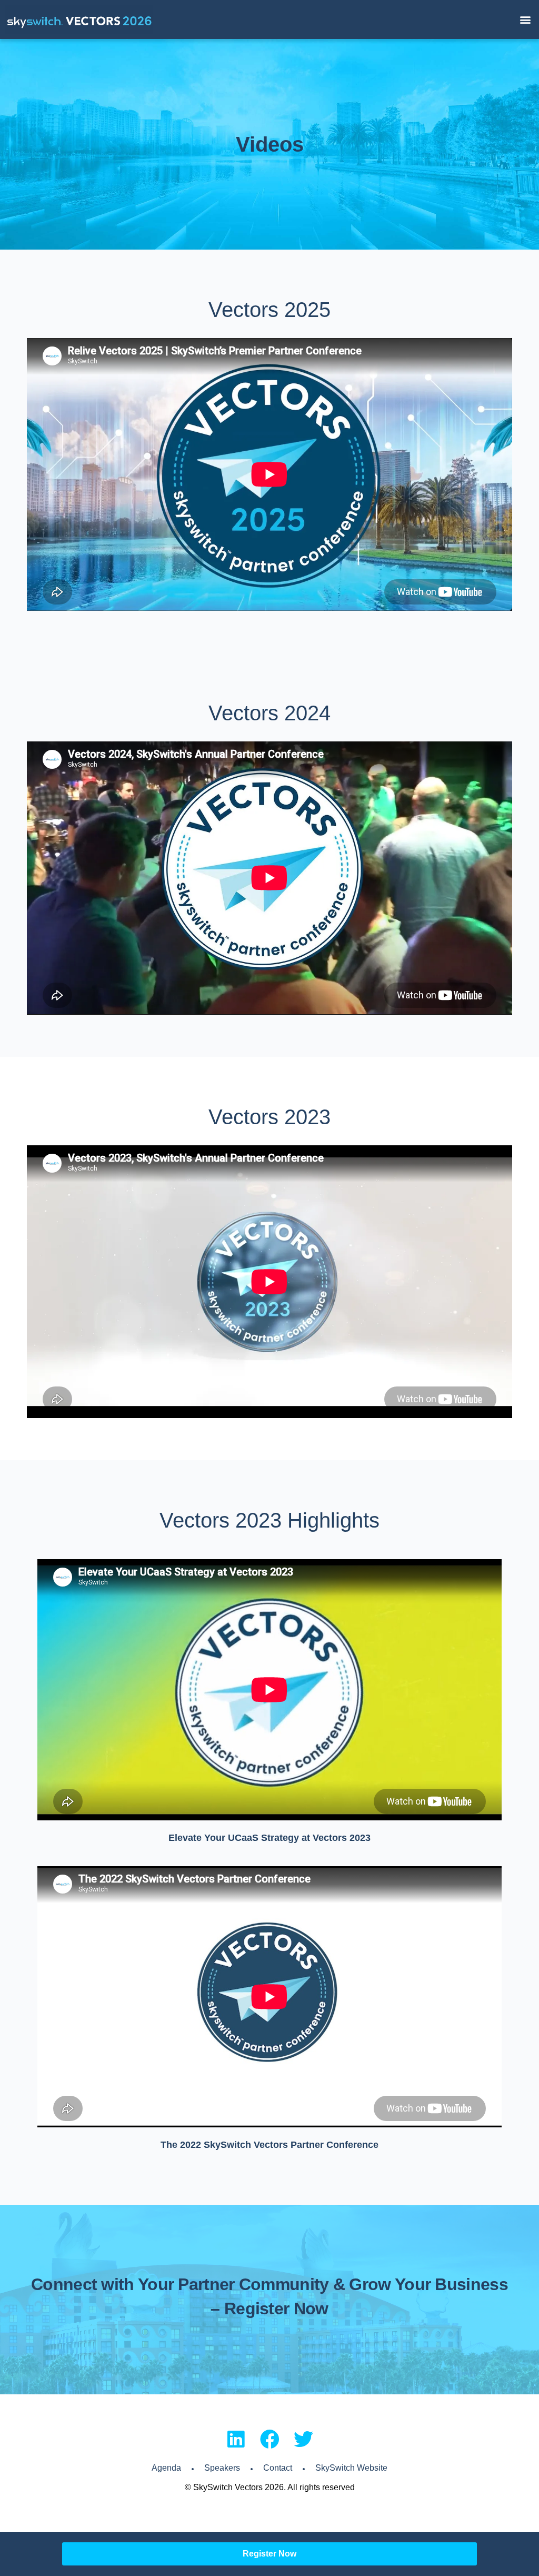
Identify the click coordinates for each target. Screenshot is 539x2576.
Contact (278, 2468)
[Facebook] (270, 2439)
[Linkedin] (236, 2439)
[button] (525, 20)
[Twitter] (303, 2439)
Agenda (166, 2468)
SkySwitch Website (351, 2468)
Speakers (222, 2468)
